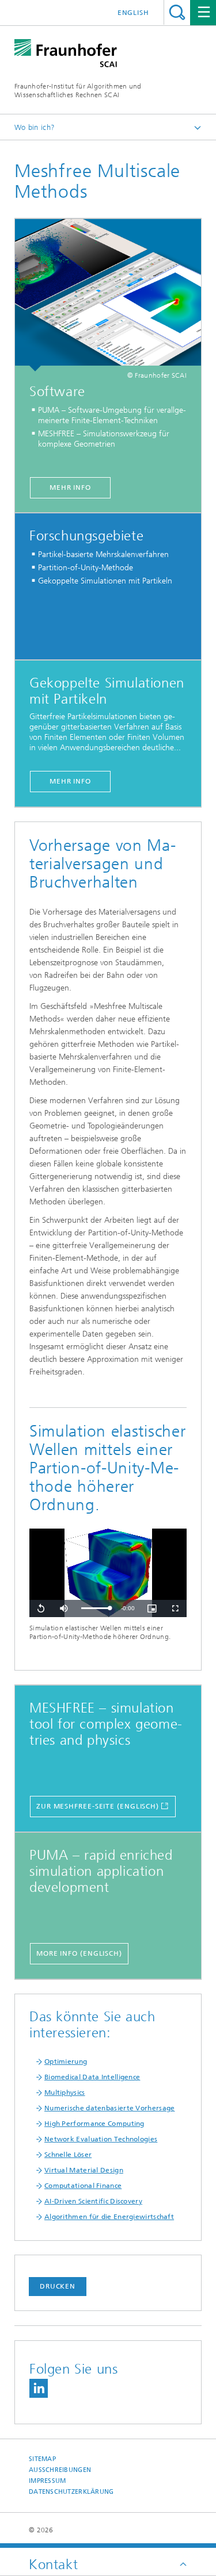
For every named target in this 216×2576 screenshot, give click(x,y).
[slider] (95, 1608)
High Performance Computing (94, 2124)
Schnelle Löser (68, 2155)
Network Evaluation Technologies (101, 2139)
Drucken (58, 2286)
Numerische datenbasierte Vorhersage (110, 2108)
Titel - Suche (177, 12)
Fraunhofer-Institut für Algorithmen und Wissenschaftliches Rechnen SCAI (78, 91)
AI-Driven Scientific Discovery (93, 2201)
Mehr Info (70, 487)
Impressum (47, 2481)
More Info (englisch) (79, 1953)
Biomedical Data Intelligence (92, 2077)
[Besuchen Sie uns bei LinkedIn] (39, 2388)
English (133, 13)
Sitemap (42, 2459)
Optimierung (66, 2061)
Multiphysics (65, 2093)
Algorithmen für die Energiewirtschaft (109, 2217)
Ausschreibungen (60, 2470)
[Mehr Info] (108, 295)
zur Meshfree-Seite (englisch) (98, 1806)
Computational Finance (83, 2186)
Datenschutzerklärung (71, 2492)
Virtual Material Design (84, 2170)
